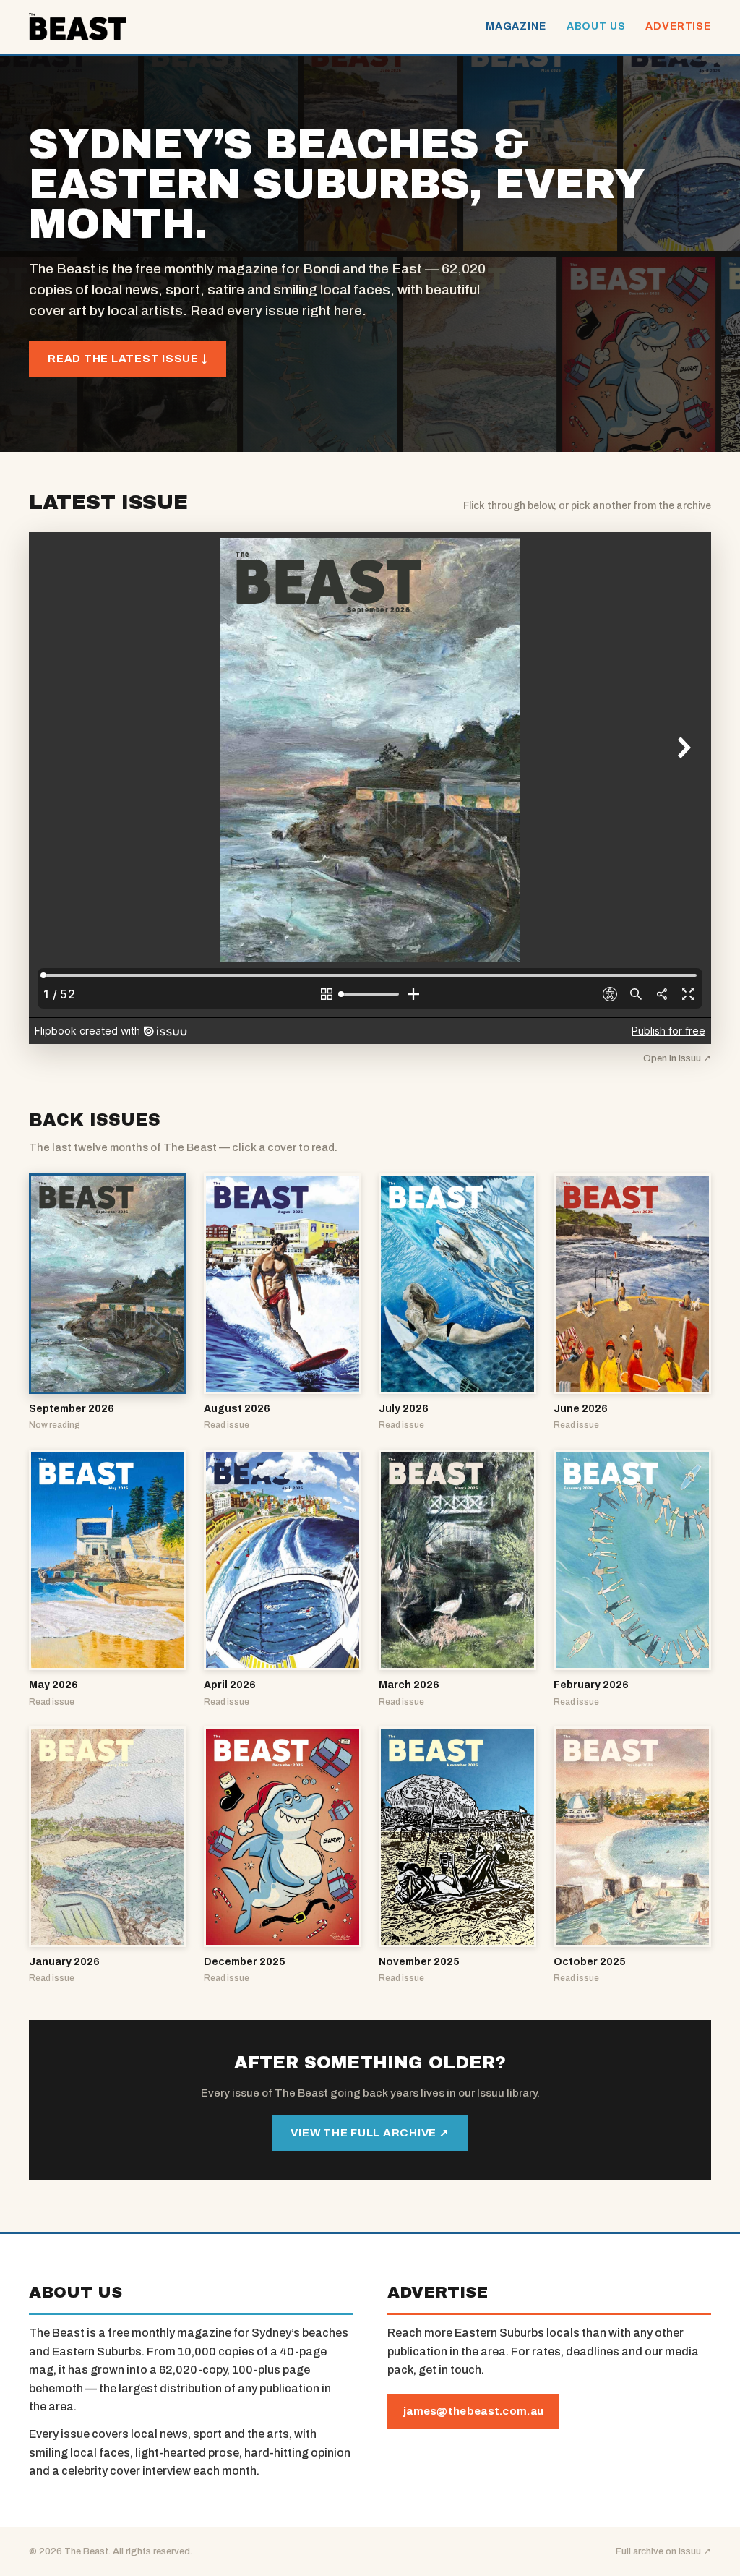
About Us (596, 26)
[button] (108, 1303)
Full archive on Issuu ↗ (663, 2551)
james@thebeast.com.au (473, 2411)
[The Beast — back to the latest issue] (78, 27)
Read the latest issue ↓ (128, 359)
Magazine (516, 26)
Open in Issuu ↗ (677, 1058)
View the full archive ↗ (370, 2133)
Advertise (678, 26)
